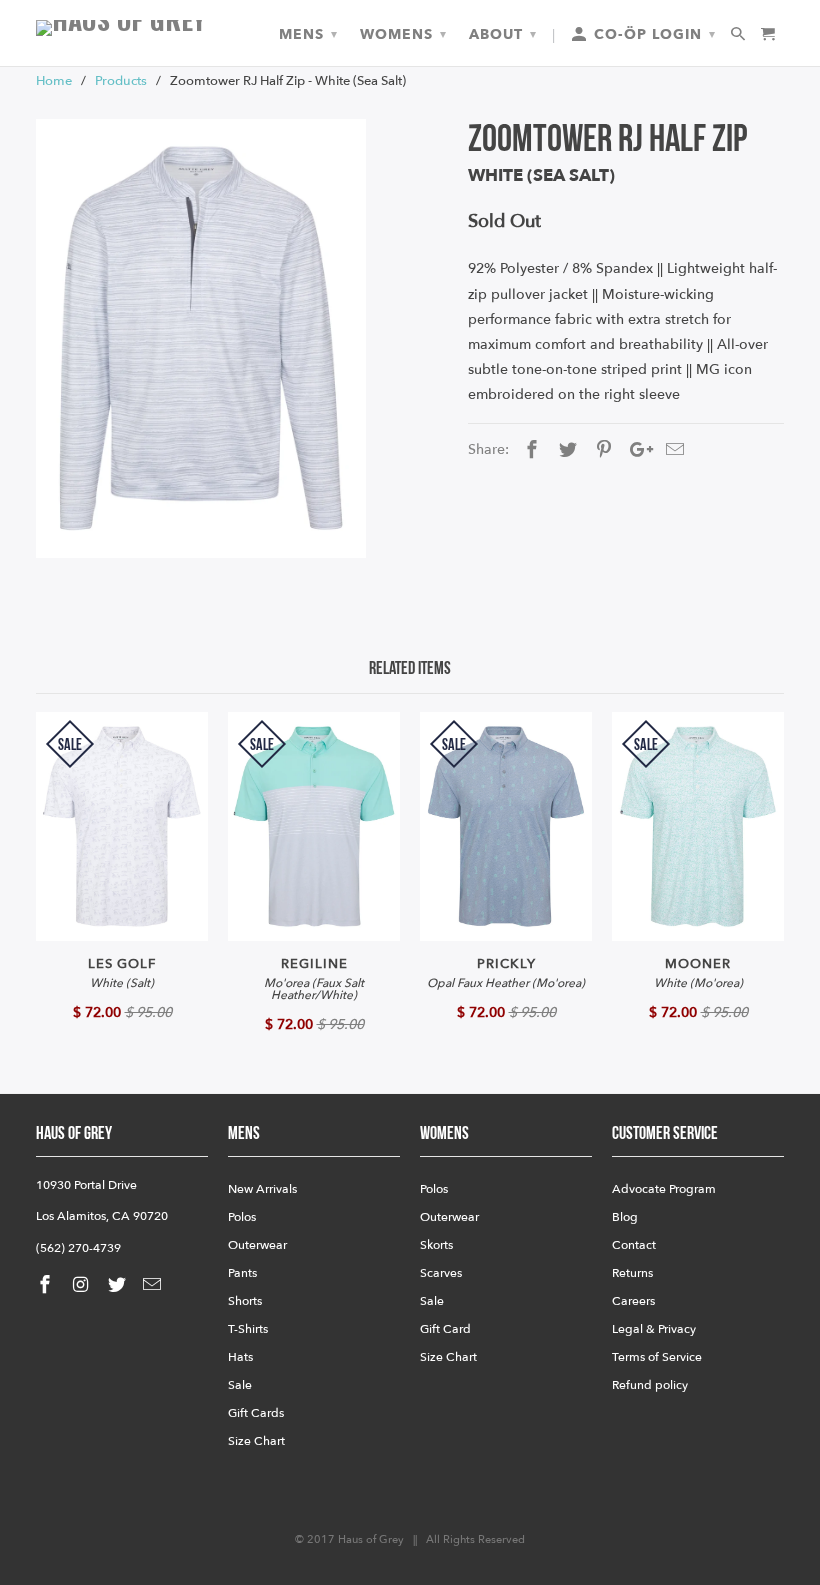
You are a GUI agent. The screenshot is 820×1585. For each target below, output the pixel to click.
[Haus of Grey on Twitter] (119, 1285)
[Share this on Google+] (636, 450)
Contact (634, 1245)
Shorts (245, 1301)
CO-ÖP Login (652, 34)
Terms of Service (657, 1357)
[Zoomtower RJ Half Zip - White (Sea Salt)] (201, 338)
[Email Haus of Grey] (154, 1285)
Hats (240, 1357)
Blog (625, 1217)
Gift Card (445, 1329)
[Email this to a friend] (672, 450)
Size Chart (256, 1441)
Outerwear (257, 1245)
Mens (308, 34)
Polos (242, 1217)
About (503, 34)
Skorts (436, 1245)
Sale (240, 1385)
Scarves (441, 1273)
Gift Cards (256, 1413)
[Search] (739, 35)
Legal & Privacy (654, 1329)
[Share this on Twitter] (565, 450)
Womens (403, 34)
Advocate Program (664, 1189)
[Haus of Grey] (122, 28)
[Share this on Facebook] (529, 450)
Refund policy (650, 1385)
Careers (633, 1301)
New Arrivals (262, 1189)
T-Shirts (248, 1329)
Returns (632, 1273)
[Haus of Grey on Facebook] (47, 1285)
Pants (242, 1273)
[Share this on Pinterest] (601, 450)
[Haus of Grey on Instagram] (83, 1285)
